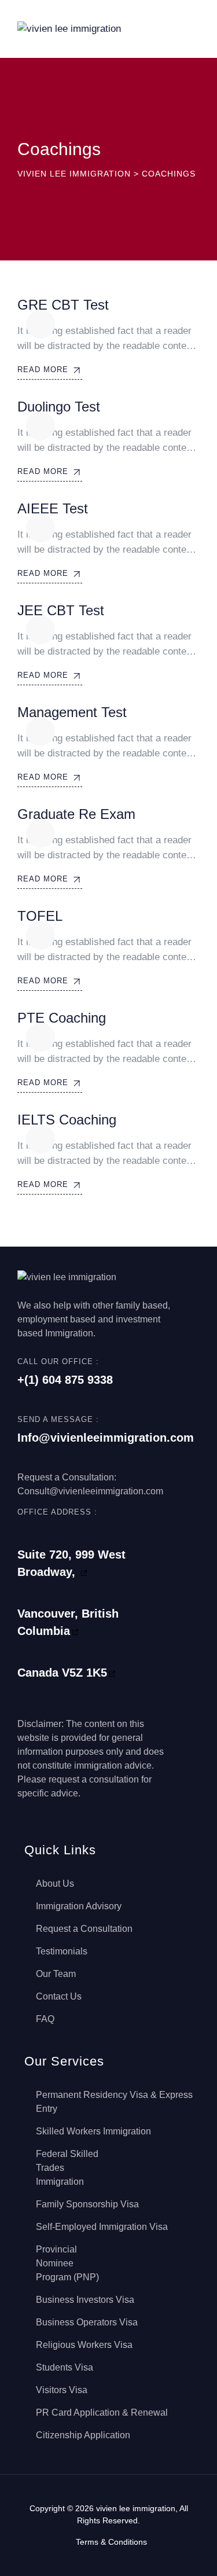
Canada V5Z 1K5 (62, 1673)
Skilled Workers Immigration (93, 2131)
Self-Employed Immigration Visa (102, 2227)
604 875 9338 (78, 1380)
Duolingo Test (59, 407)
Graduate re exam (76, 814)
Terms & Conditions (111, 2542)
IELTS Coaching (67, 1120)
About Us (55, 1884)
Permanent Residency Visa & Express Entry (114, 2102)
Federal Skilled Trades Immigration (67, 2168)
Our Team (56, 1974)
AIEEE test (53, 508)
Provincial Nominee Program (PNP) (67, 2263)
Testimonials (62, 1951)
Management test (72, 712)
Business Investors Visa (85, 2300)
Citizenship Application (83, 2435)
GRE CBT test (63, 305)
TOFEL (40, 916)
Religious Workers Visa (84, 2345)
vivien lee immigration (136, 2508)
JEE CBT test (61, 610)
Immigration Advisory (79, 1906)
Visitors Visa (62, 2390)
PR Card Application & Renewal (102, 2413)
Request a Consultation (84, 1929)
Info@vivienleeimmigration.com (106, 1438)
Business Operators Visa (87, 2322)
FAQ (45, 2019)
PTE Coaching (62, 1018)
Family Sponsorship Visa (87, 2204)
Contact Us (59, 1996)
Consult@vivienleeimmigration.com (90, 1491)
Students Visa (65, 2367)
